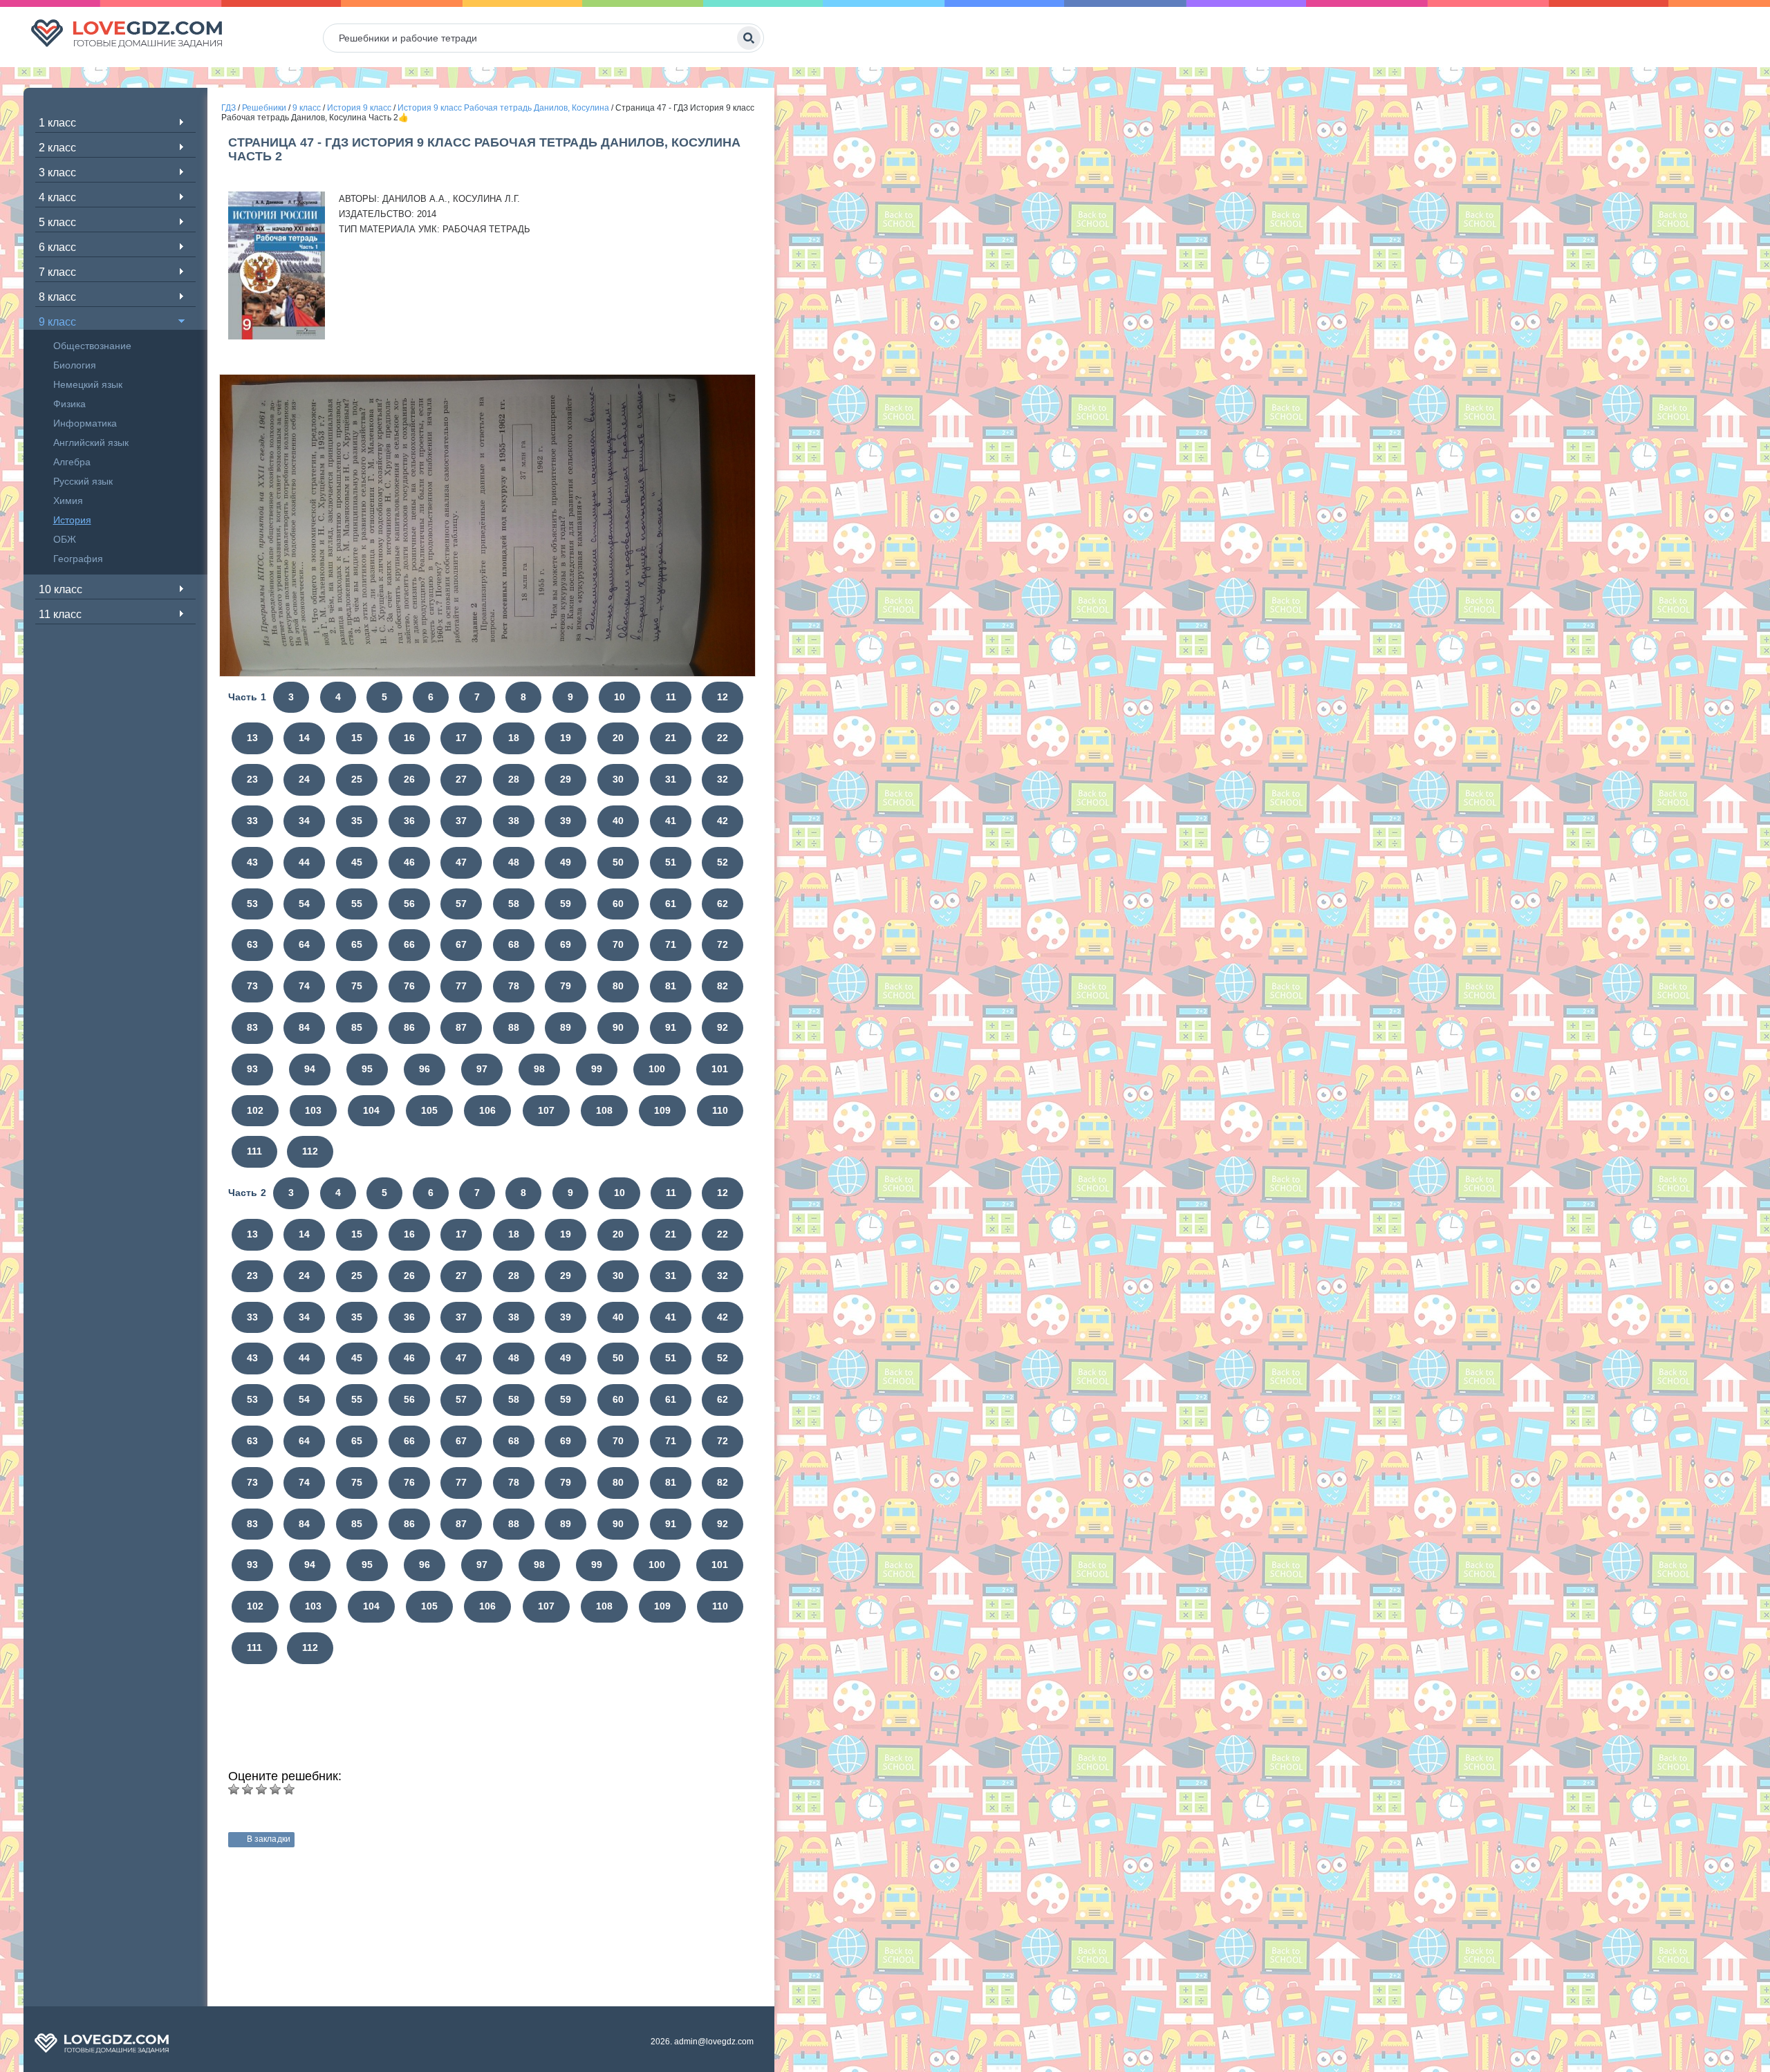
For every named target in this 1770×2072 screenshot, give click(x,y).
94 (310, 1069)
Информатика (85, 423)
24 (304, 779)
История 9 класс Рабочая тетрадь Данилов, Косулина (503, 108)
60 (618, 904)
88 (514, 1027)
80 (618, 986)
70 (618, 944)
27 (461, 779)
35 (357, 821)
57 (461, 904)
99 (597, 1069)
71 (671, 944)
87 (461, 1027)
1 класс (57, 123)
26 (409, 779)
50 (618, 862)
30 (618, 779)
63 (252, 944)
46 (409, 862)
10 (619, 697)
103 (313, 1110)
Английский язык (91, 442)
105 (429, 1110)
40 (618, 821)
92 (723, 1027)
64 (304, 944)
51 (671, 862)
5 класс (57, 222)
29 (566, 779)
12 (723, 697)
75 (357, 986)
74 (304, 986)
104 (371, 1110)
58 (514, 904)
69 (566, 944)
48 (514, 862)
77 (461, 986)
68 (514, 944)
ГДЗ (229, 108)
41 (671, 821)
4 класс (57, 197)
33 (252, 821)
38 (514, 821)
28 (514, 779)
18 (514, 738)
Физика (69, 404)
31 (671, 779)
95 (367, 1069)
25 (357, 779)
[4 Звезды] (275, 1789)
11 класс (60, 614)
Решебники (264, 108)
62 (723, 904)
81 (671, 986)
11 (671, 697)
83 (252, 1027)
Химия (68, 501)
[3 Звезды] (261, 1789)
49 (566, 862)
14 (304, 738)
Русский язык (83, 481)
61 (671, 904)
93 (252, 1069)
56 (409, 904)
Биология (75, 365)
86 (409, 1027)
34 (304, 821)
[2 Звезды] (248, 1789)
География (78, 559)
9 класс (57, 322)
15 (357, 738)
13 (252, 738)
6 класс (57, 247)
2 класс (57, 148)
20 (618, 738)
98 (539, 1069)
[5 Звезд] (289, 1789)
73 (252, 986)
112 (310, 1151)
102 (255, 1110)
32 (723, 779)
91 (671, 1027)
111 (254, 1151)
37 (461, 821)
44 (304, 862)
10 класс (60, 589)
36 (409, 821)
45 (357, 862)
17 (461, 738)
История (72, 520)
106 (487, 1110)
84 (304, 1027)
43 (252, 862)
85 (357, 1027)
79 (566, 986)
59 (566, 904)
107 (546, 1110)
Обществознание (92, 346)
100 (657, 1069)
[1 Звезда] (234, 1789)
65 (357, 944)
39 (566, 821)
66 (409, 944)
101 (720, 1069)
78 (514, 986)
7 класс (57, 272)
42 (723, 821)
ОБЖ (65, 539)
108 (604, 1110)
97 (482, 1069)
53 (252, 904)
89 (566, 1027)
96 (425, 1069)
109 (662, 1110)
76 (409, 986)
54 (304, 904)
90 (618, 1027)
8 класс (57, 297)
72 (723, 944)
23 (252, 779)
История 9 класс (359, 108)
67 (461, 944)
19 (566, 738)
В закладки (269, 1839)
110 (720, 1110)
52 (723, 862)
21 (671, 738)
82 (723, 986)
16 (409, 738)
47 (461, 862)
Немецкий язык (88, 384)
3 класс (57, 172)
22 (723, 738)
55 (357, 904)
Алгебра (72, 462)
